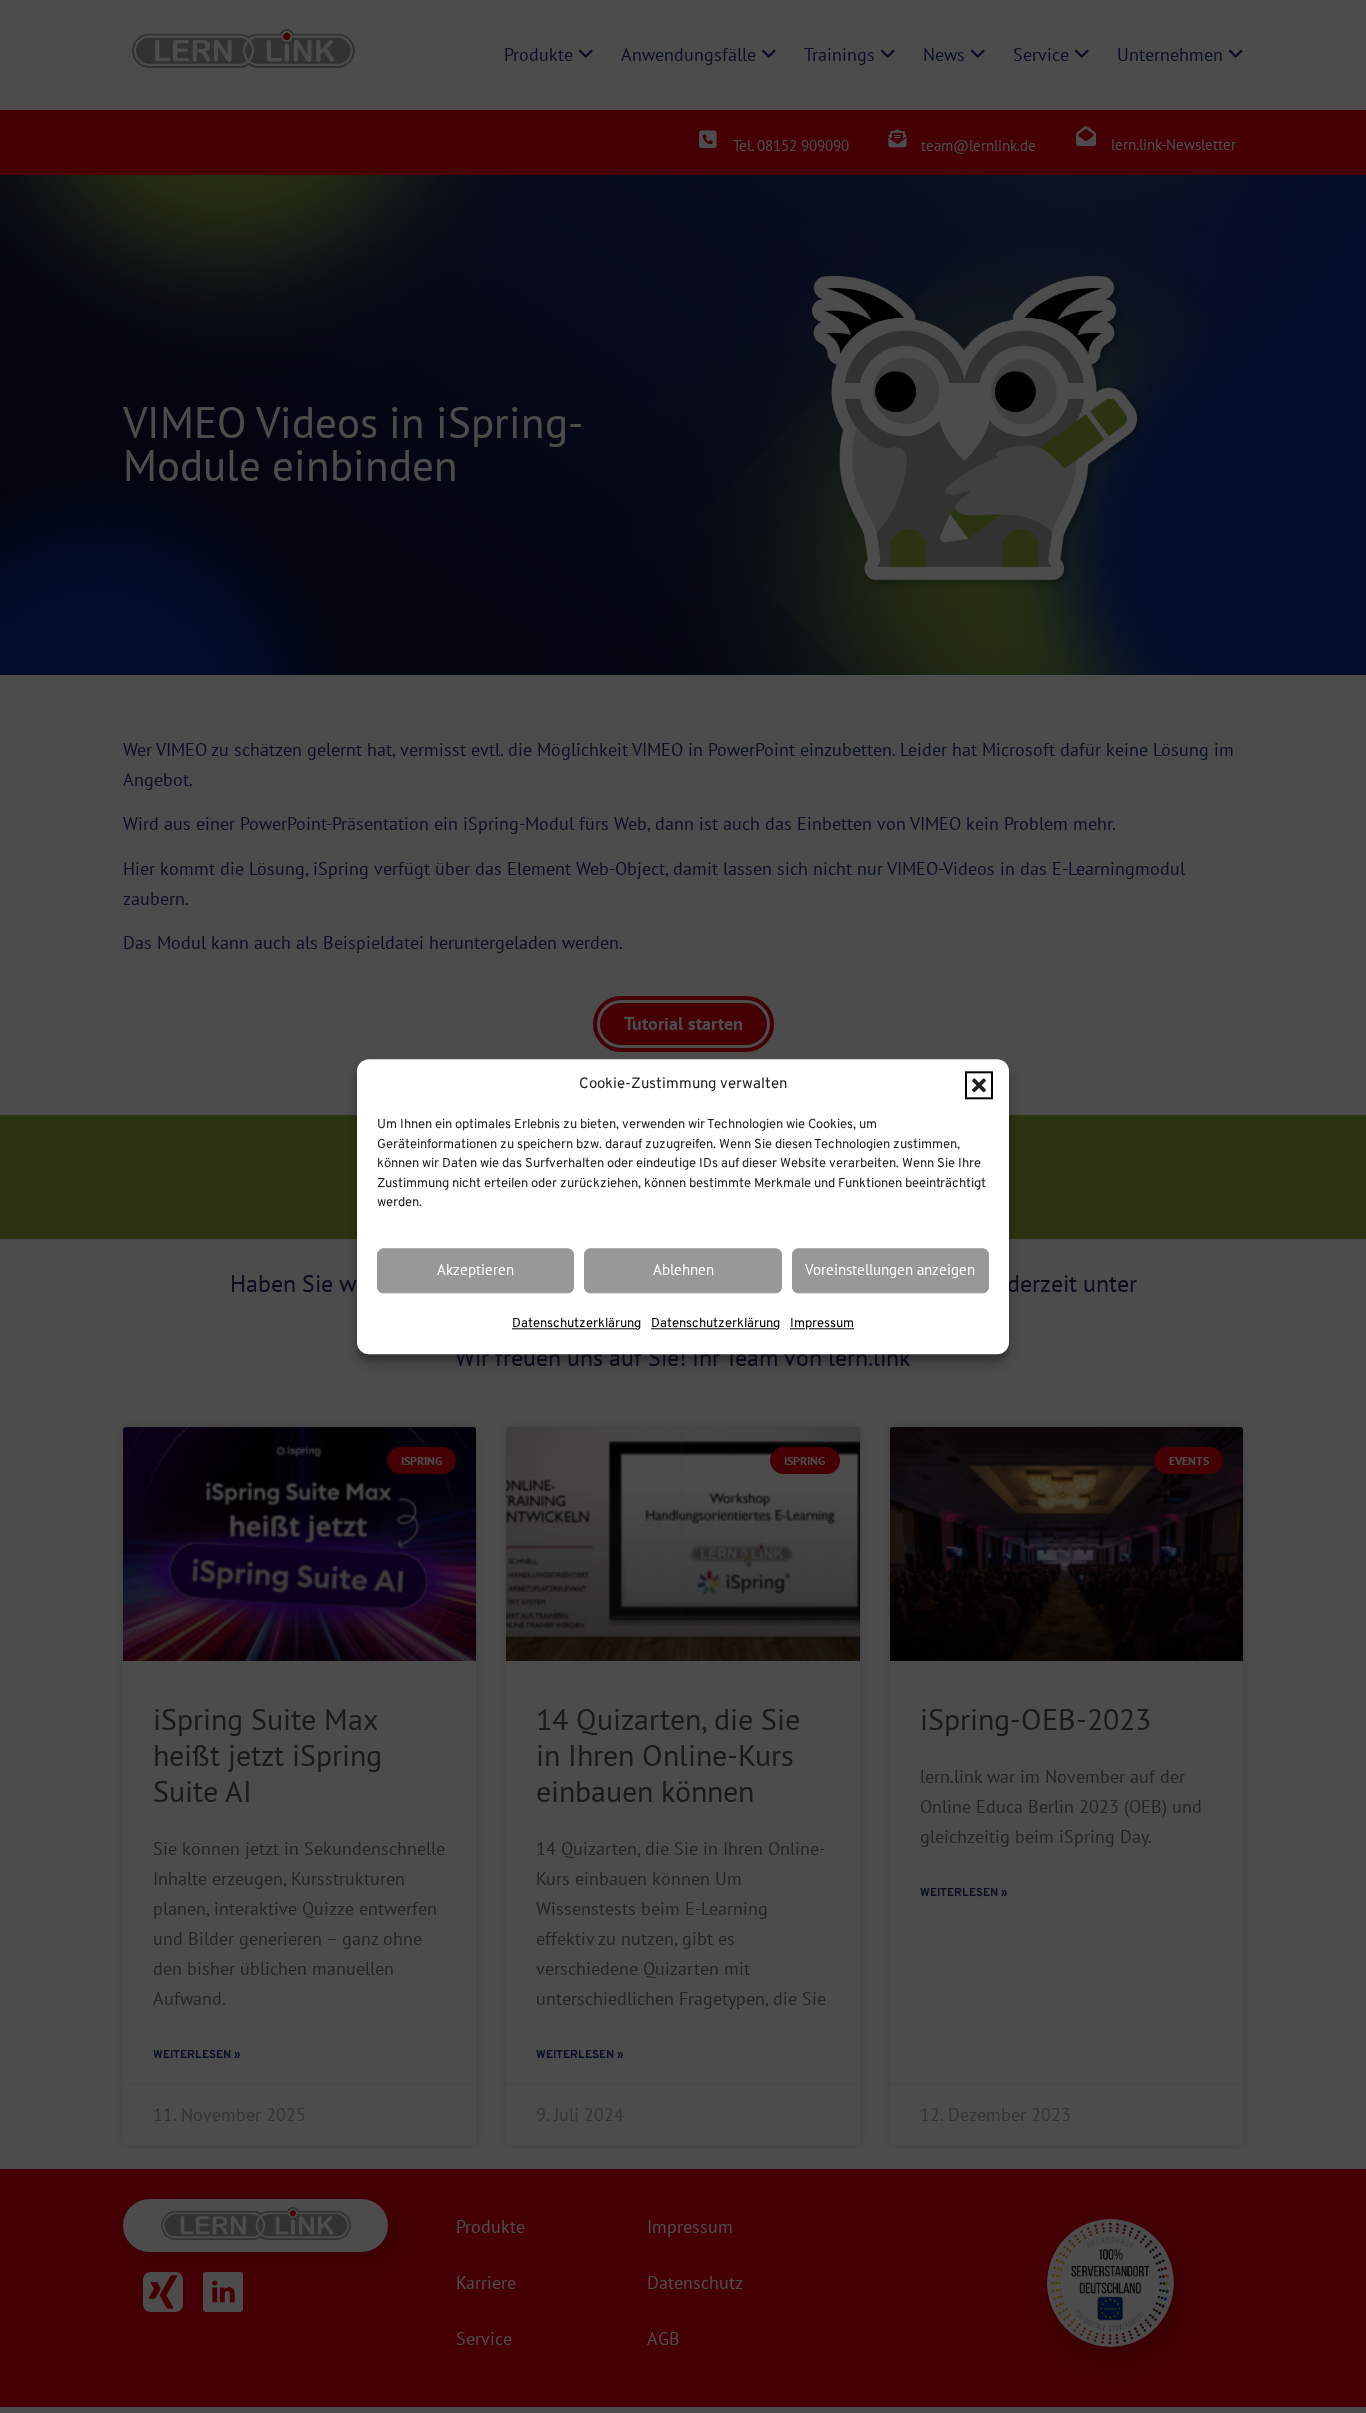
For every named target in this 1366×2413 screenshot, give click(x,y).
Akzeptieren (475, 1270)
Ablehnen (683, 1270)
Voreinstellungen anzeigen (890, 1270)
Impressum (822, 1324)
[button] (979, 1085)
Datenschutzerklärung (576, 1324)
